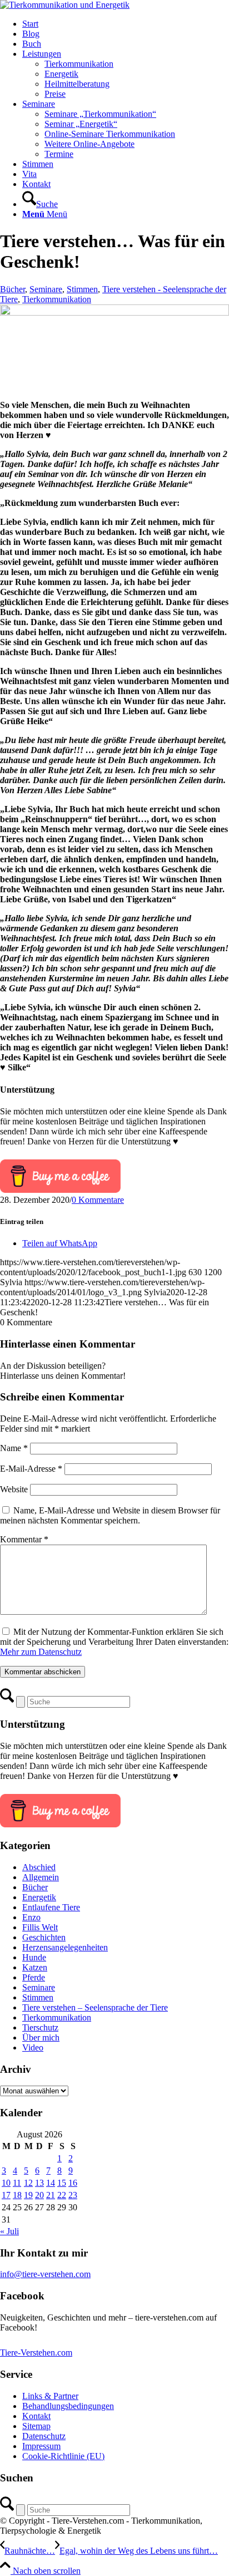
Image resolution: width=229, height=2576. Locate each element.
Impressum (41, 2446)
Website (14, 1489)
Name (14, 1448)
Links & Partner (50, 2396)
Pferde (34, 1977)
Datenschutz (44, 2436)
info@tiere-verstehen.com (45, 2274)
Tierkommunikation (57, 299)
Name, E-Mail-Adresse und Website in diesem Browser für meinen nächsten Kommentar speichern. (110, 1515)
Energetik (39, 1897)
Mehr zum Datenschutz (41, 1652)
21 (51, 2195)
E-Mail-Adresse (31, 1469)
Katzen (35, 1967)
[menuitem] (126, 24)
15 (62, 2183)
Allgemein (41, 1877)
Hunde (34, 1957)
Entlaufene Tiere (51, 1907)
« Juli (9, 2231)
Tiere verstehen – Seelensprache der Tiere (95, 2007)
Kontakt (36, 2416)
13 (39, 2183)
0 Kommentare (98, 1200)
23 (73, 2195)
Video (33, 2047)
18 (17, 2195)
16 (73, 2183)
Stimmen (82, 289)
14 (51, 2183)
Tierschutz (40, 2027)
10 (6, 2183)
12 (28, 2183)
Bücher (13, 289)
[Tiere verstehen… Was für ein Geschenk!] (114, 313)
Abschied (39, 1867)
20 (39, 2195)
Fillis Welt (40, 1927)
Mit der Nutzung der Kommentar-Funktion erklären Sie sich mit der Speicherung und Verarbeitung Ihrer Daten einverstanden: (114, 1642)
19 (28, 2195)
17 (6, 2195)
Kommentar (24, 1539)
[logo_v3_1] (65, 5)
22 (62, 2195)
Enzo (31, 1917)
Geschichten (44, 1937)
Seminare (46, 289)
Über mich (41, 2037)
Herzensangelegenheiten (65, 1947)
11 (17, 2183)
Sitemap (36, 2426)
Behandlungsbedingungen (68, 2406)
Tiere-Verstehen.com (36, 2353)
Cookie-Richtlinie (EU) (63, 2456)
